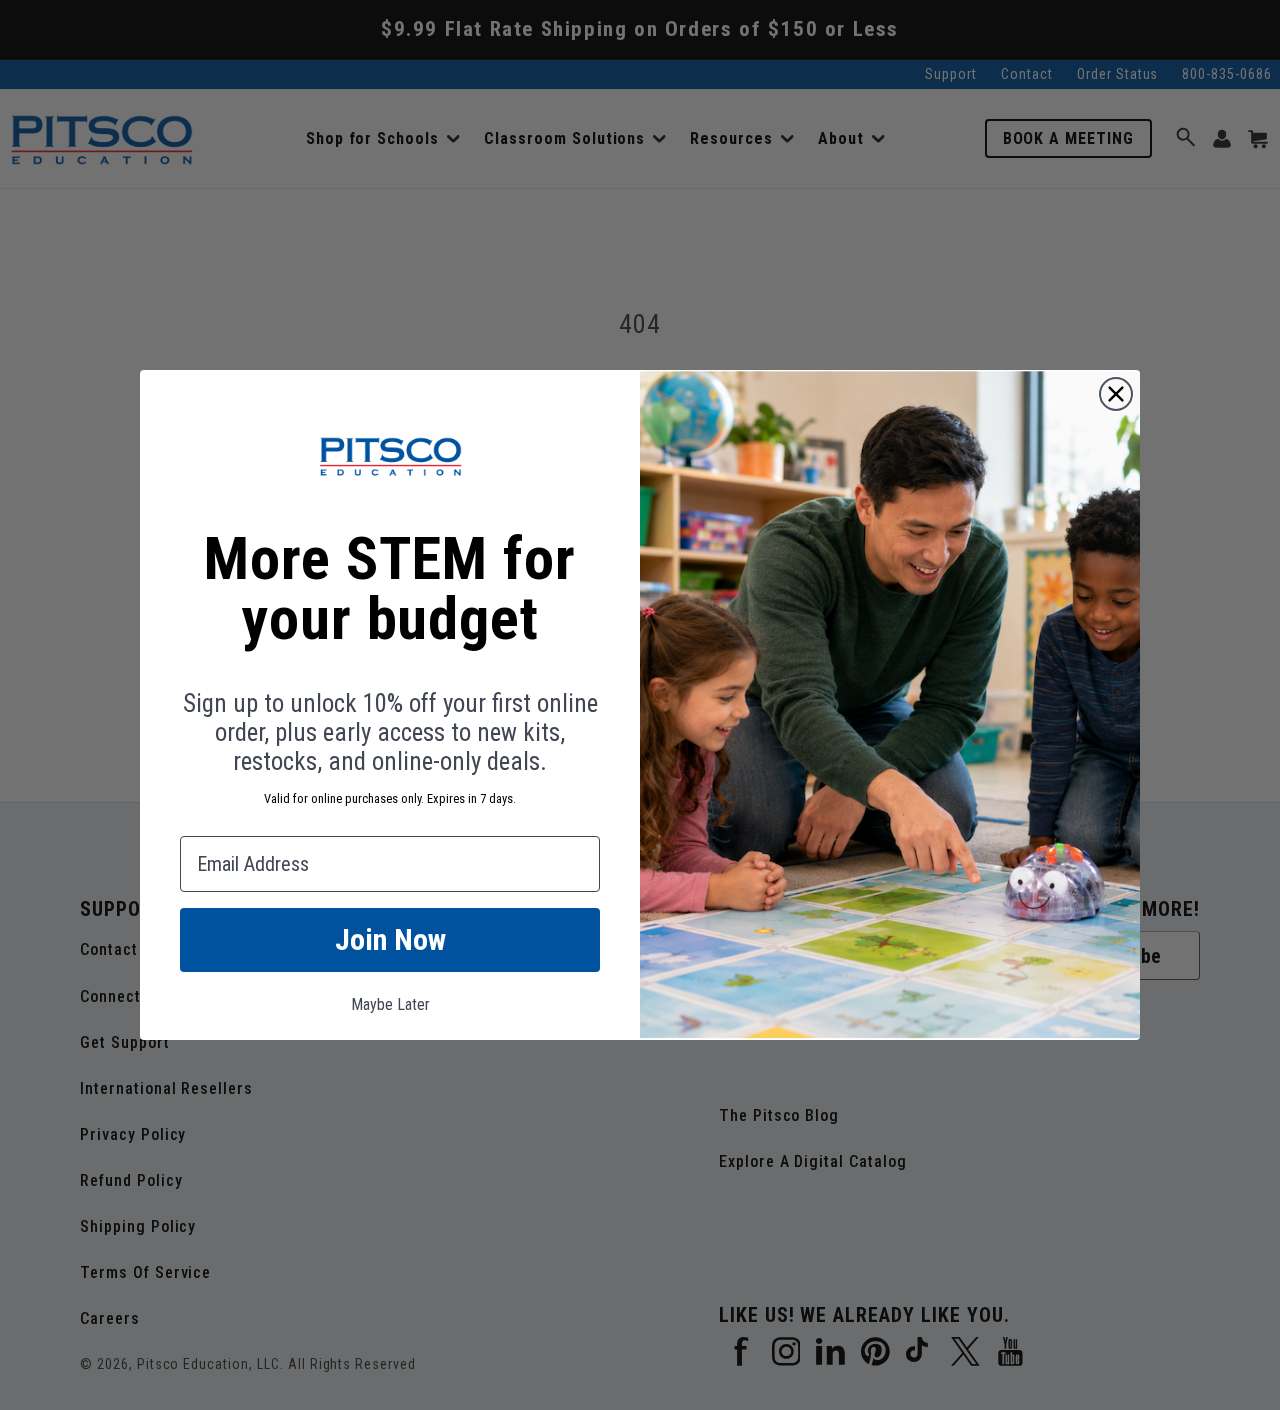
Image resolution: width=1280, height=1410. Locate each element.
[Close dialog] (1116, 394)
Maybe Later (390, 1004)
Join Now (390, 939)
